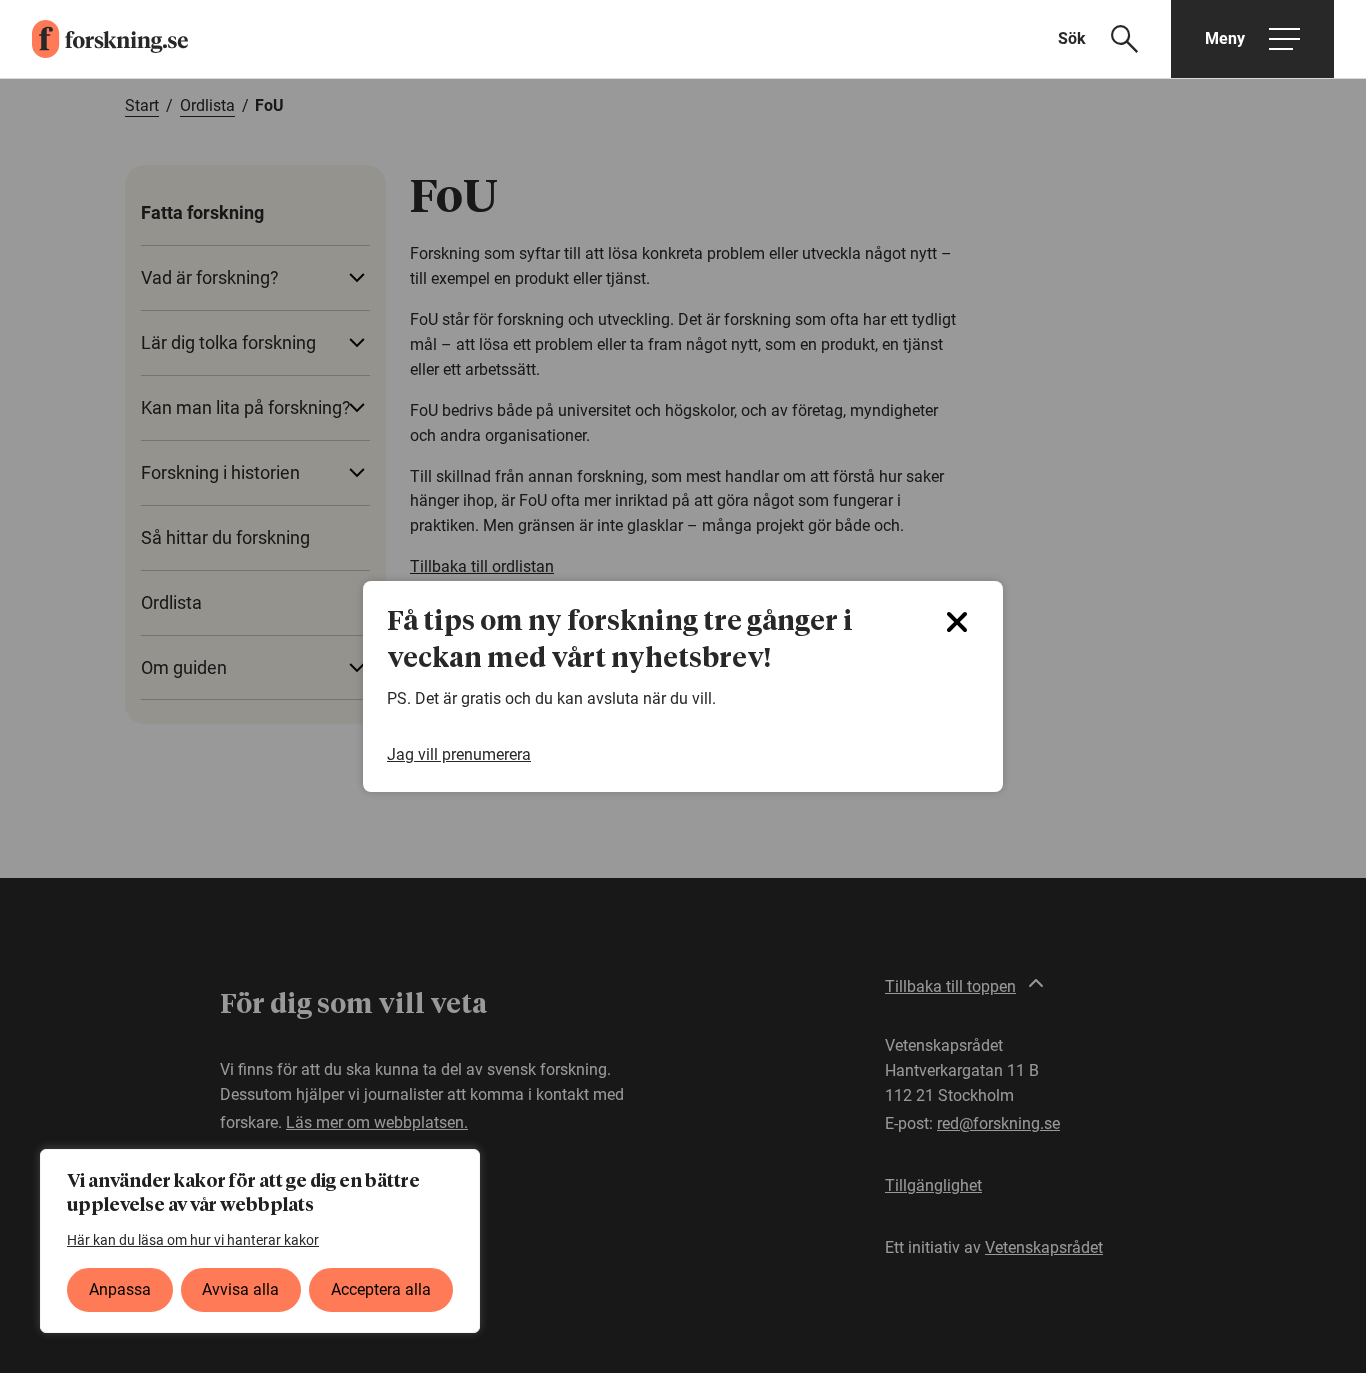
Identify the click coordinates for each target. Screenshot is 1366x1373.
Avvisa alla (240, 1289)
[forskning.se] (94, 39)
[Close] (957, 622)
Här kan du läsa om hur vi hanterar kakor (193, 1240)
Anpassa (120, 1289)
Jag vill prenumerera (459, 754)
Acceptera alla (381, 1289)
